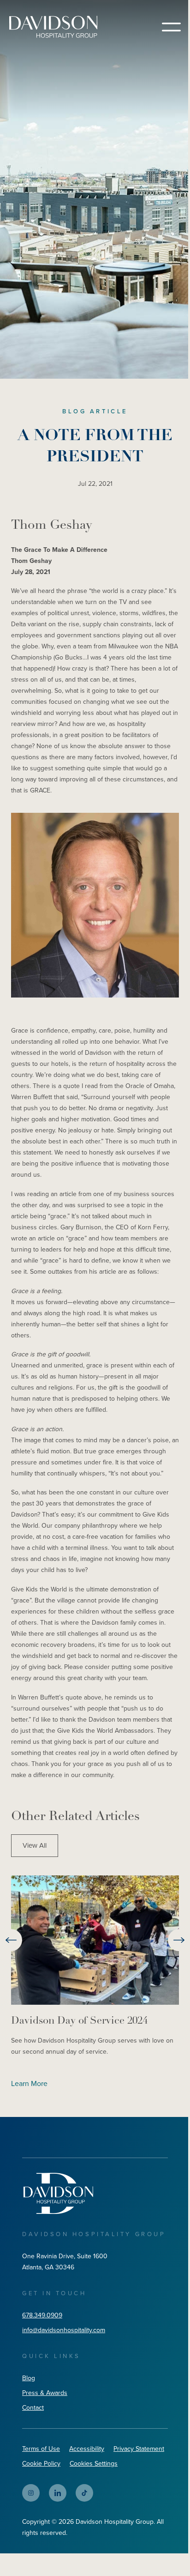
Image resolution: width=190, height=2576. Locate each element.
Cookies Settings (94, 2464)
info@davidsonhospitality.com (64, 2330)
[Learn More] (95, 1940)
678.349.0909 (42, 2315)
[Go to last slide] (11, 1940)
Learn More (29, 2083)
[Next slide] (179, 1940)
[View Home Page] (58, 2193)
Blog (29, 2378)
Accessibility (87, 2449)
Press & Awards (45, 2393)
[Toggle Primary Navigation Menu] (171, 27)
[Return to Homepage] (53, 27)
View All (35, 1845)
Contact (33, 2408)
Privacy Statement (139, 2449)
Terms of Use (41, 2449)
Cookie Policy (41, 2464)
